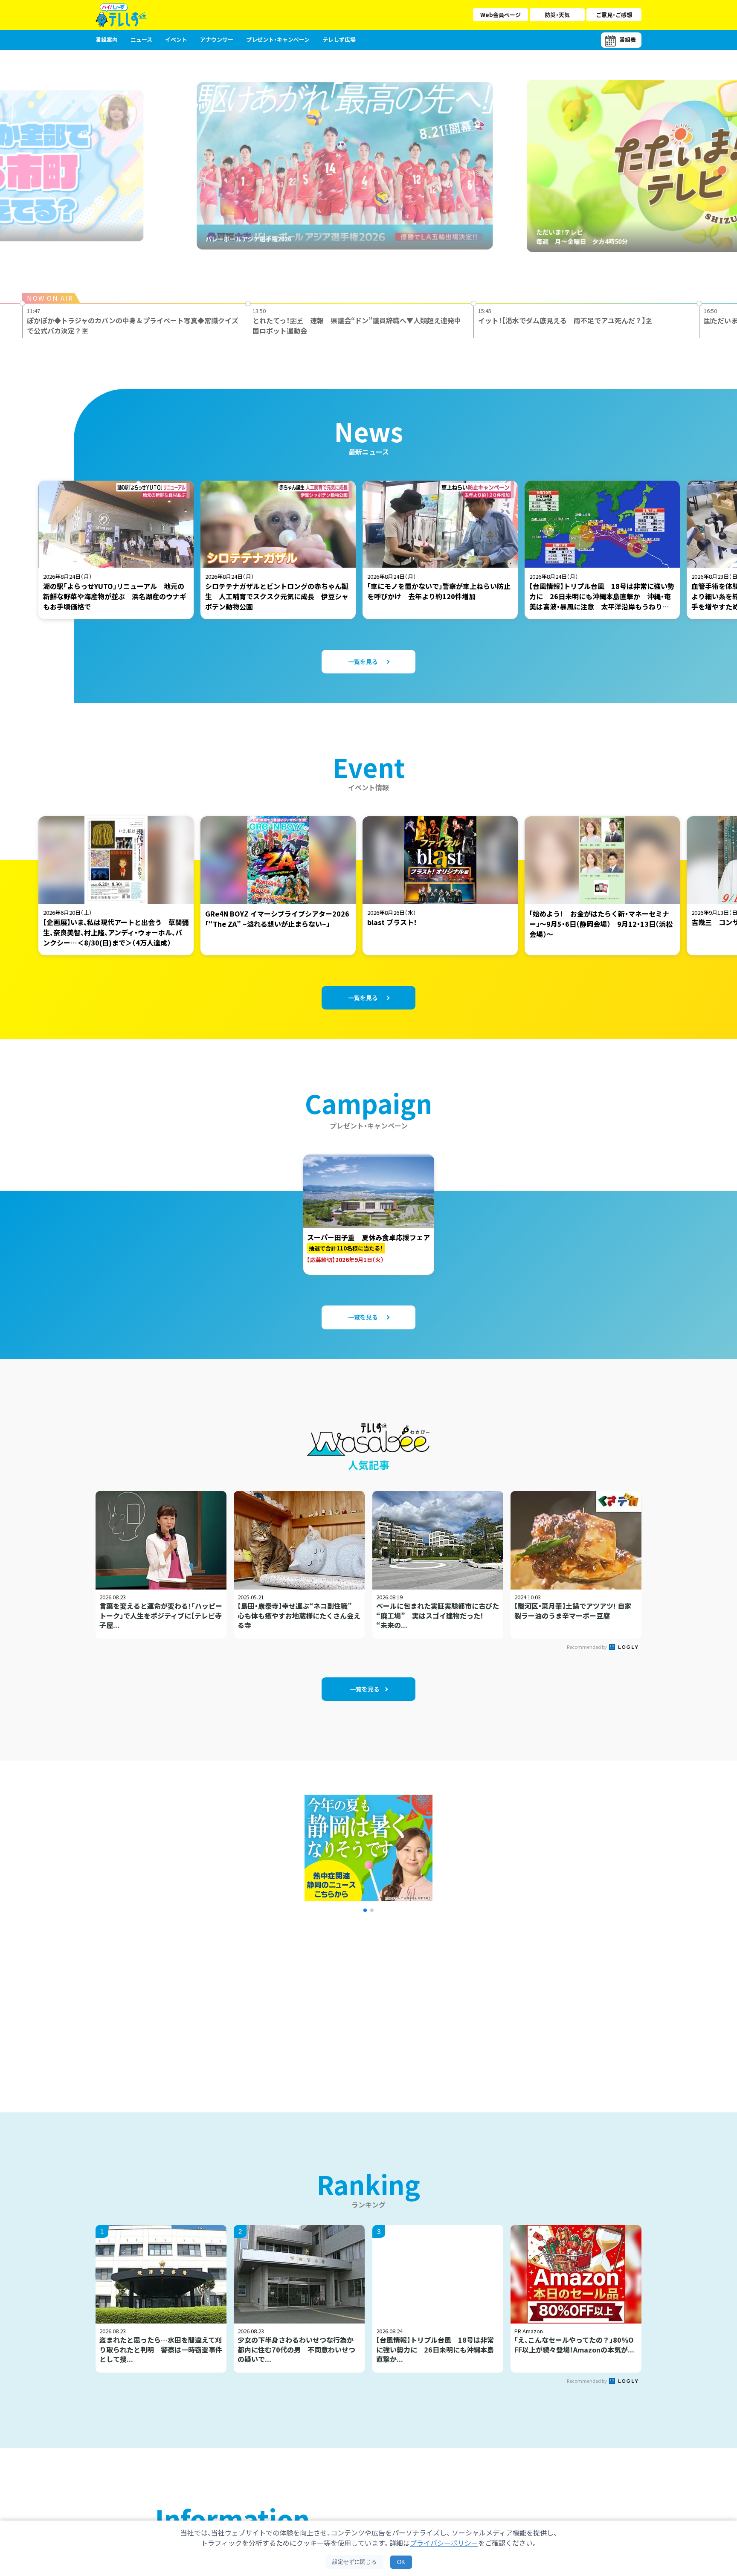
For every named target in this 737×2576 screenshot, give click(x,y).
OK (401, 2562)
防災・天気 (557, 15)
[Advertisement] (276, 2002)
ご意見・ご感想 (614, 15)
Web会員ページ (501, 15)
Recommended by (587, 1647)
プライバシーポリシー (444, 2543)
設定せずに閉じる (354, 2562)
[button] (365, 1910)
